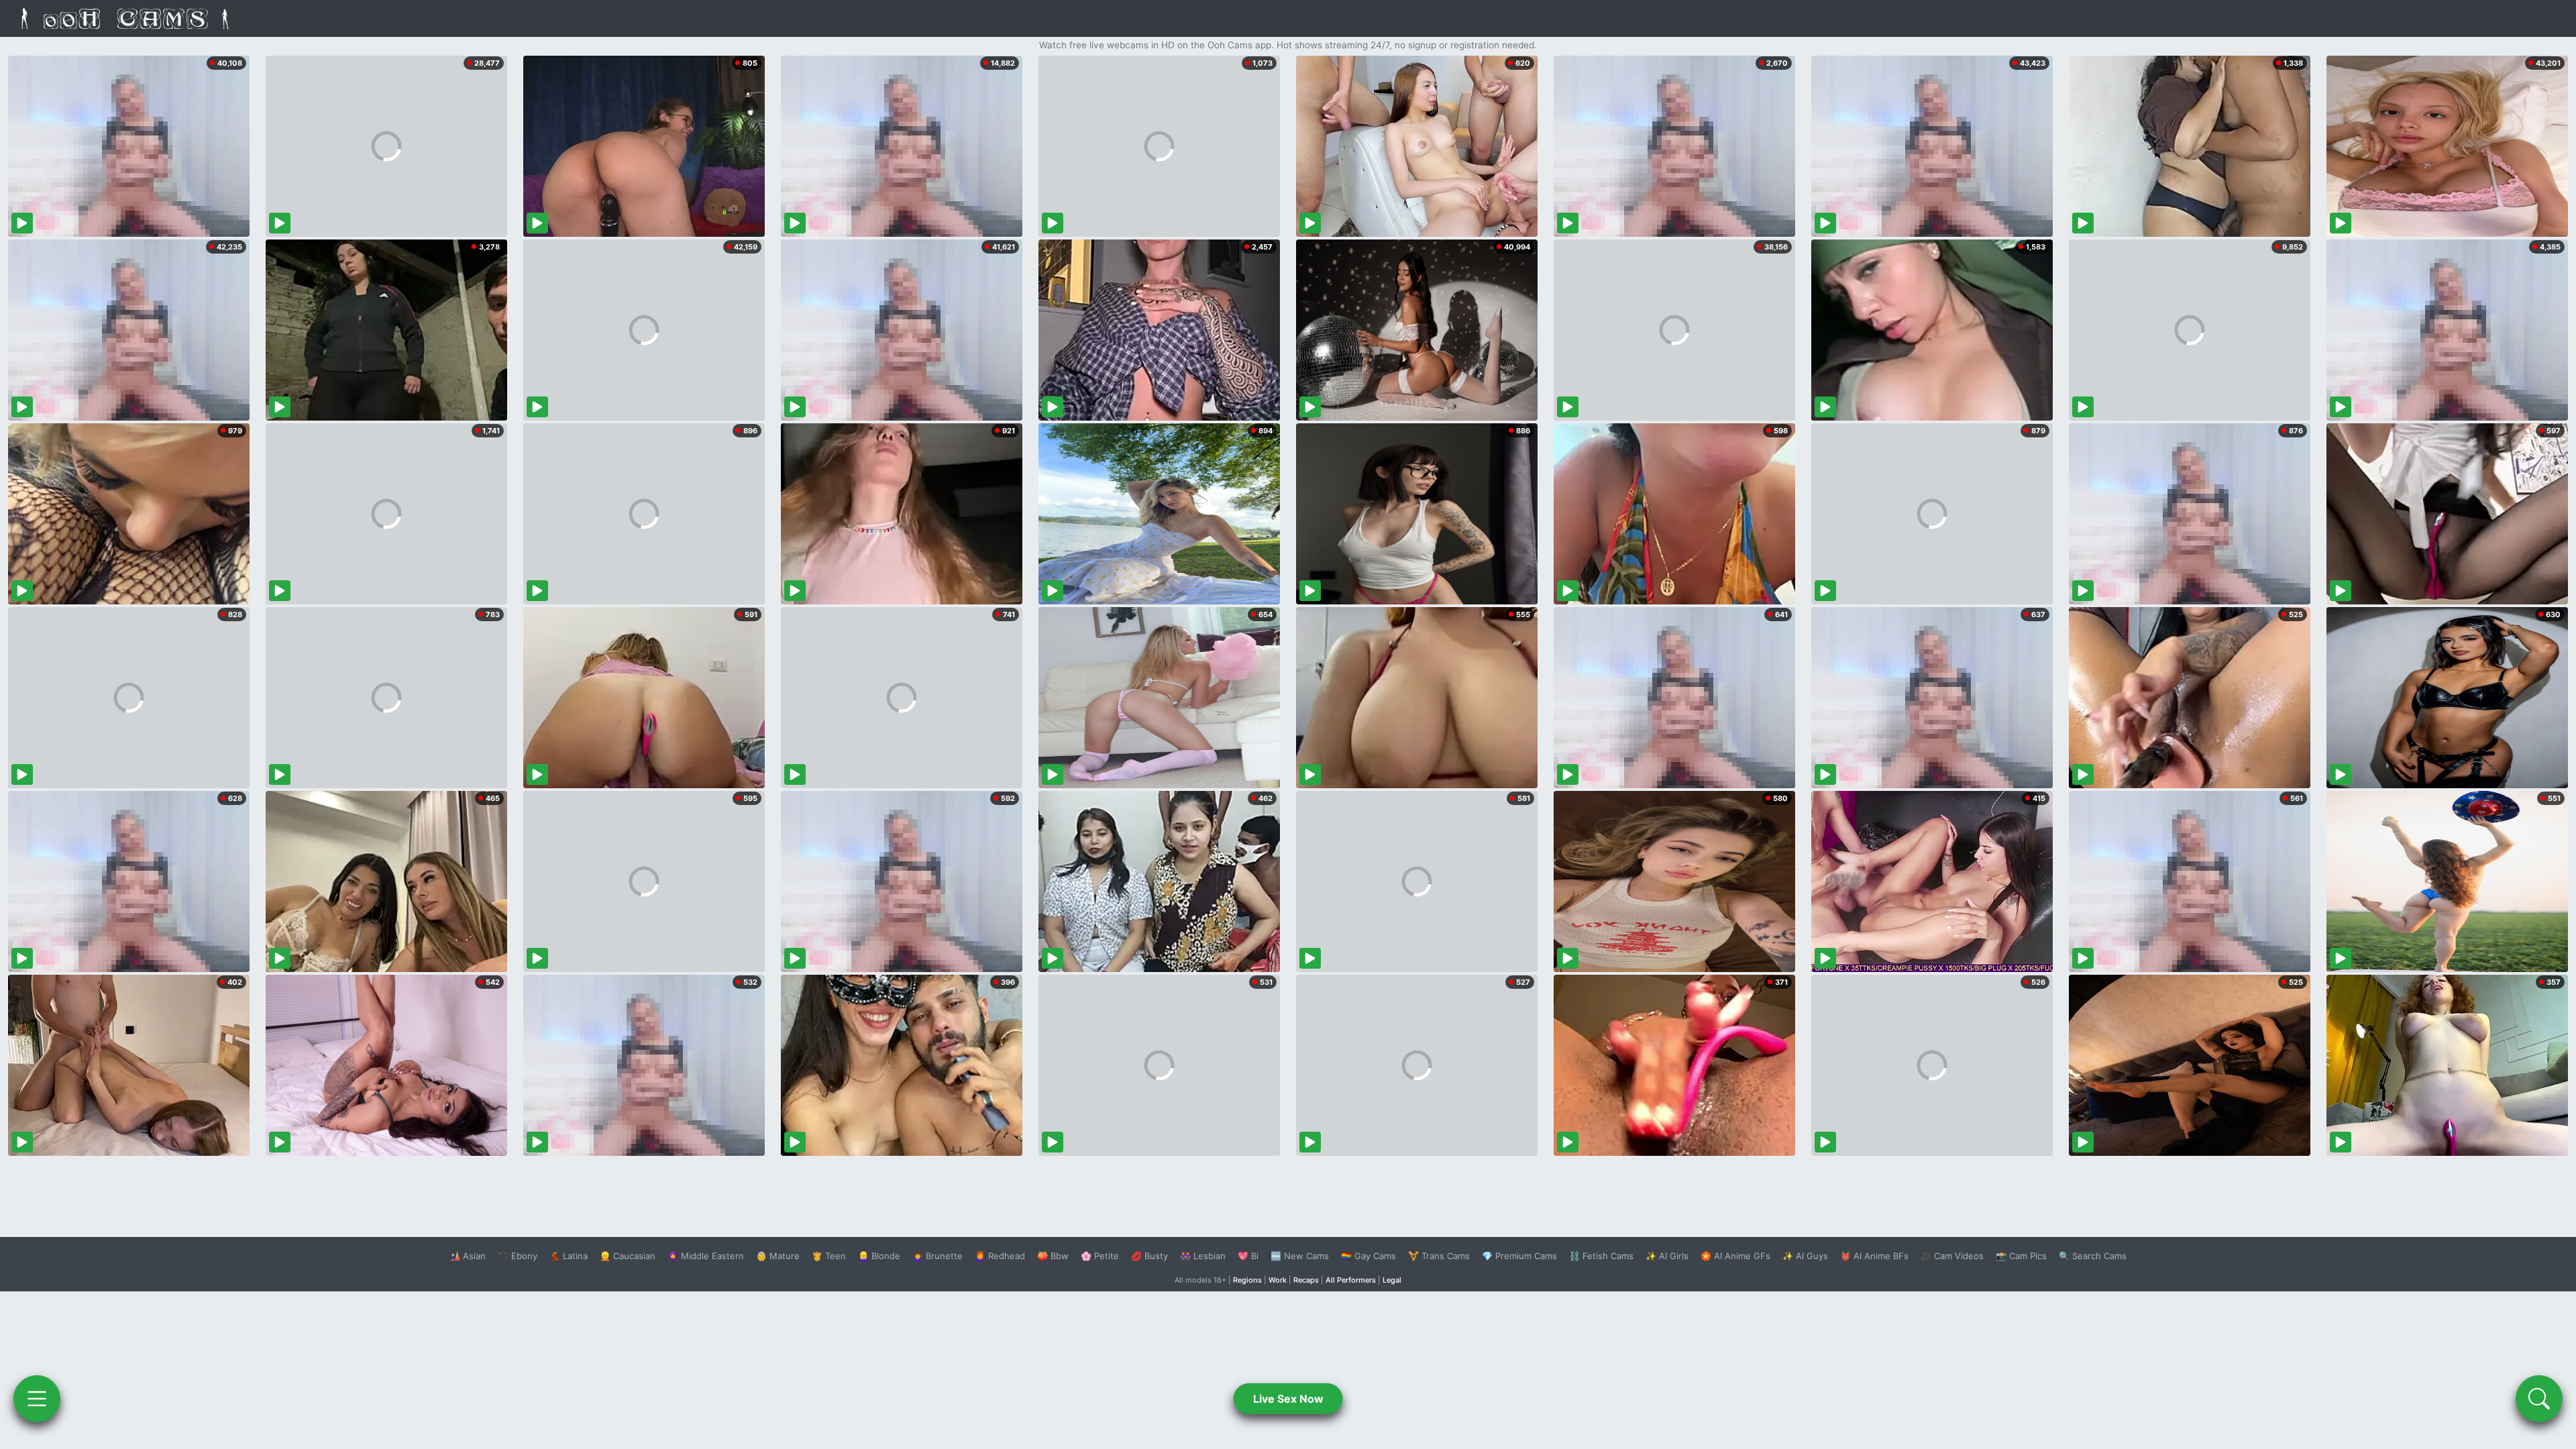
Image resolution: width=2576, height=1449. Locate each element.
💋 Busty (1149, 1256)
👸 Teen (829, 1256)
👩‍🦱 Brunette (937, 1256)
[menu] (37, 1399)
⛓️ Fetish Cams (1601, 1256)
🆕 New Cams (1300, 1256)
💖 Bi (1248, 1256)
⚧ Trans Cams (1439, 1256)
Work (1278, 1280)
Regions (1247, 1280)
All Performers (1351, 1280)
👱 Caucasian (628, 1256)
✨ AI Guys (1805, 1256)
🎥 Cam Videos (1952, 1256)
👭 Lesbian (1203, 1256)
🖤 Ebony (518, 1256)
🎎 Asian (468, 1256)
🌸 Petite (1100, 1256)
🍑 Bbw (1053, 1256)
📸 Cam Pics (2021, 1256)
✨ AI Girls (1667, 1256)
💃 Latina (569, 1256)
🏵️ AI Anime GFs (1735, 1256)
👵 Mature (778, 1256)
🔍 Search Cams (2093, 1256)
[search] (2539, 1399)
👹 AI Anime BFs (1874, 1256)
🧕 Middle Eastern (706, 1256)
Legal (1392, 1280)
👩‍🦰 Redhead (1000, 1256)
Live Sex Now (1288, 1399)
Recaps (1306, 1280)
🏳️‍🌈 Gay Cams (1368, 1256)
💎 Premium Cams (1519, 1256)
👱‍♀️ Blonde (879, 1256)
